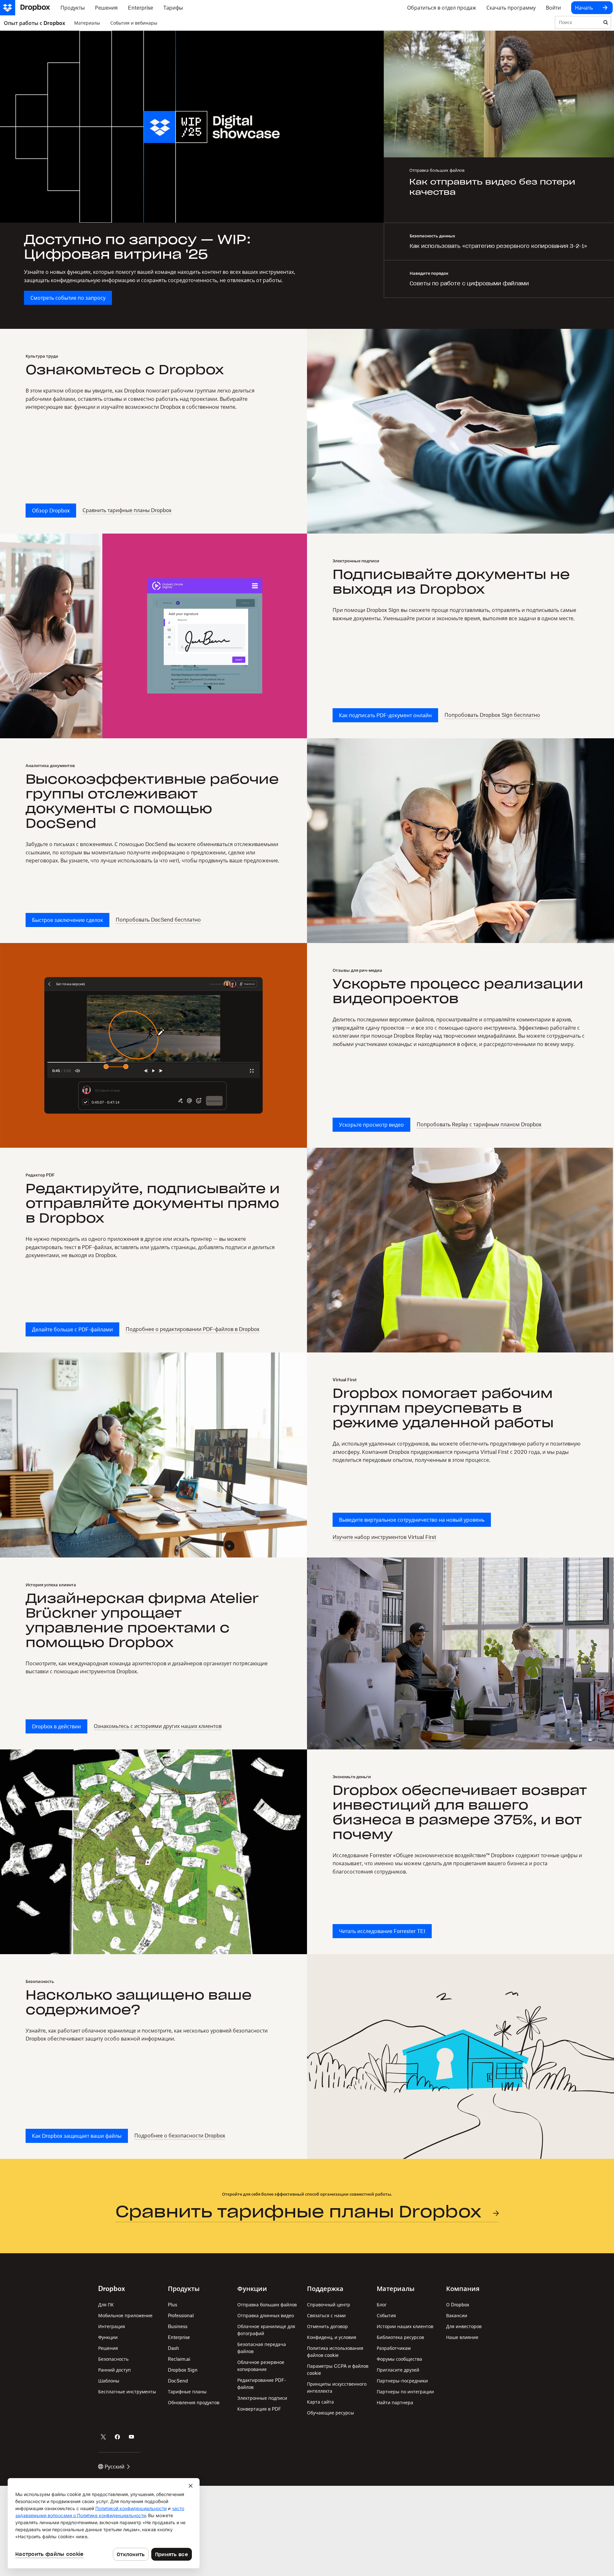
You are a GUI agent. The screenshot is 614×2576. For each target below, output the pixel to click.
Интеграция (112, 2326)
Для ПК (106, 2305)
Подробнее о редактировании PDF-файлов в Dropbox (193, 1329)
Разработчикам (394, 2348)
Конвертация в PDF (259, 2409)
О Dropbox (458, 2305)
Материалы (87, 23)
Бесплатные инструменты (127, 2392)
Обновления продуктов (194, 2402)
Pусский (114, 2467)
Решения (108, 2348)
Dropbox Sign (183, 2370)
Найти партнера (395, 2402)
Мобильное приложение (125, 2315)
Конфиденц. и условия (332, 2337)
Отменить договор (327, 2326)
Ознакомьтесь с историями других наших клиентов (158, 1726)
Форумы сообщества (399, 2359)
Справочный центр (329, 2305)
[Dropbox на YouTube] (131, 2437)
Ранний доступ (114, 2370)
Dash (173, 2348)
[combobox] (578, 23)
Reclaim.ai (179, 2359)
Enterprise (179, 2337)
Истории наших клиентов (405, 2326)
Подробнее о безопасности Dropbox (180, 2136)
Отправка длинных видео (266, 2315)
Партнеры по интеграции (405, 2392)
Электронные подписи (262, 2398)
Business (178, 2326)
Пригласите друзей (398, 2370)
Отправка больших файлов (267, 2305)
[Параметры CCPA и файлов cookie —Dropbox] (104, 2523)
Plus (173, 2305)
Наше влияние (462, 2337)
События (386, 2315)
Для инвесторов (464, 2326)
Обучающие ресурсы (331, 2413)
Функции (108, 2337)
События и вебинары (134, 23)
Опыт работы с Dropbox (35, 23)
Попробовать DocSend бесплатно (158, 920)
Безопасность (113, 2359)
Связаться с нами (326, 2315)
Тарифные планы (187, 2392)
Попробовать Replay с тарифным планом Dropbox (479, 1124)
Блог (382, 2305)
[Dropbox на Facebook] (117, 2437)
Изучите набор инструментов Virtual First (384, 1537)
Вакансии (457, 2315)
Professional (181, 2315)
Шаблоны (109, 2381)
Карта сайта (320, 2402)
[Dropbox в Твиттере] (103, 2437)
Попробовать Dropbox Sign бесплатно (492, 715)
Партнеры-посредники (402, 2381)
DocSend (178, 2381)
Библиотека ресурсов (400, 2337)
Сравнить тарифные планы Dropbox (127, 510)
